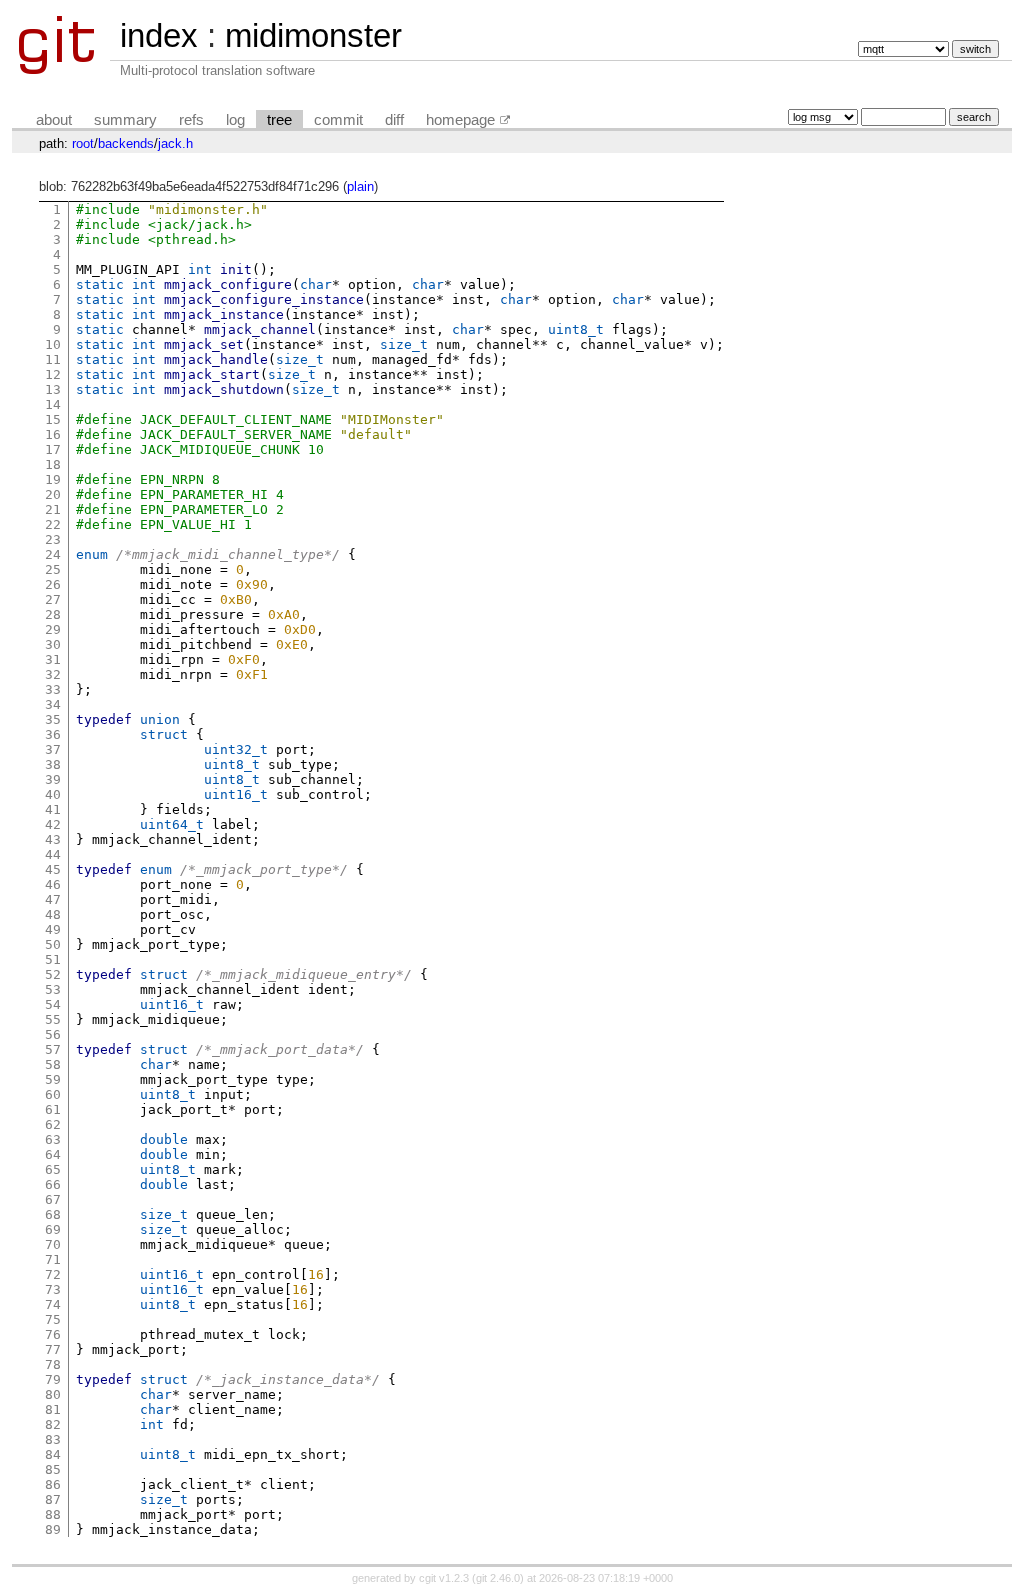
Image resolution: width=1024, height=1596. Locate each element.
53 (53, 989)
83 (53, 1439)
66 (53, 1184)
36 (53, 734)
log (235, 120)
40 (53, 794)
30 (53, 644)
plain (360, 186)
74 (53, 1304)
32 (53, 674)
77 (53, 1349)
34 (53, 704)
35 (53, 719)
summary (125, 120)
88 (53, 1514)
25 (53, 569)
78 (53, 1364)
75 (53, 1319)
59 (53, 1079)
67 (53, 1199)
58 (53, 1064)
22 (53, 524)
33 (53, 689)
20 (53, 494)
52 (53, 974)
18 (53, 464)
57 (53, 1049)
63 (53, 1139)
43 (53, 839)
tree (279, 120)
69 (53, 1229)
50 (53, 944)
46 (53, 884)
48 (53, 914)
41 (53, 809)
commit (338, 120)
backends (126, 143)
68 (53, 1214)
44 (53, 854)
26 (53, 584)
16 (53, 434)
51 (53, 959)
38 (53, 764)
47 (53, 899)
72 (53, 1274)
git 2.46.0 (498, 1578)
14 (53, 404)
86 (53, 1484)
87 (53, 1499)
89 (53, 1529)
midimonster (313, 35)
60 (53, 1094)
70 (53, 1244)
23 (53, 539)
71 (53, 1259)
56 (53, 1034)
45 (53, 869)
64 (53, 1154)
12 (53, 374)
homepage (460, 120)
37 (53, 749)
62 (53, 1124)
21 (53, 509)
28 (53, 614)
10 (53, 344)
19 (53, 479)
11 (53, 359)
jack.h (175, 143)
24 (53, 554)
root (83, 143)
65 (53, 1169)
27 (53, 599)
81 (53, 1409)
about (54, 120)
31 (53, 659)
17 (53, 449)
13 (53, 389)
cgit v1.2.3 (444, 1578)
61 (53, 1109)
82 (53, 1424)
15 (53, 419)
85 (53, 1469)
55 (53, 1019)
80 (53, 1394)
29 (53, 629)
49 (53, 929)
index (159, 35)
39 (53, 779)
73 (53, 1289)
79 (53, 1379)
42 (53, 824)
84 (53, 1454)
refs (191, 120)
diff (394, 120)
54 (53, 1004)
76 (53, 1334)
